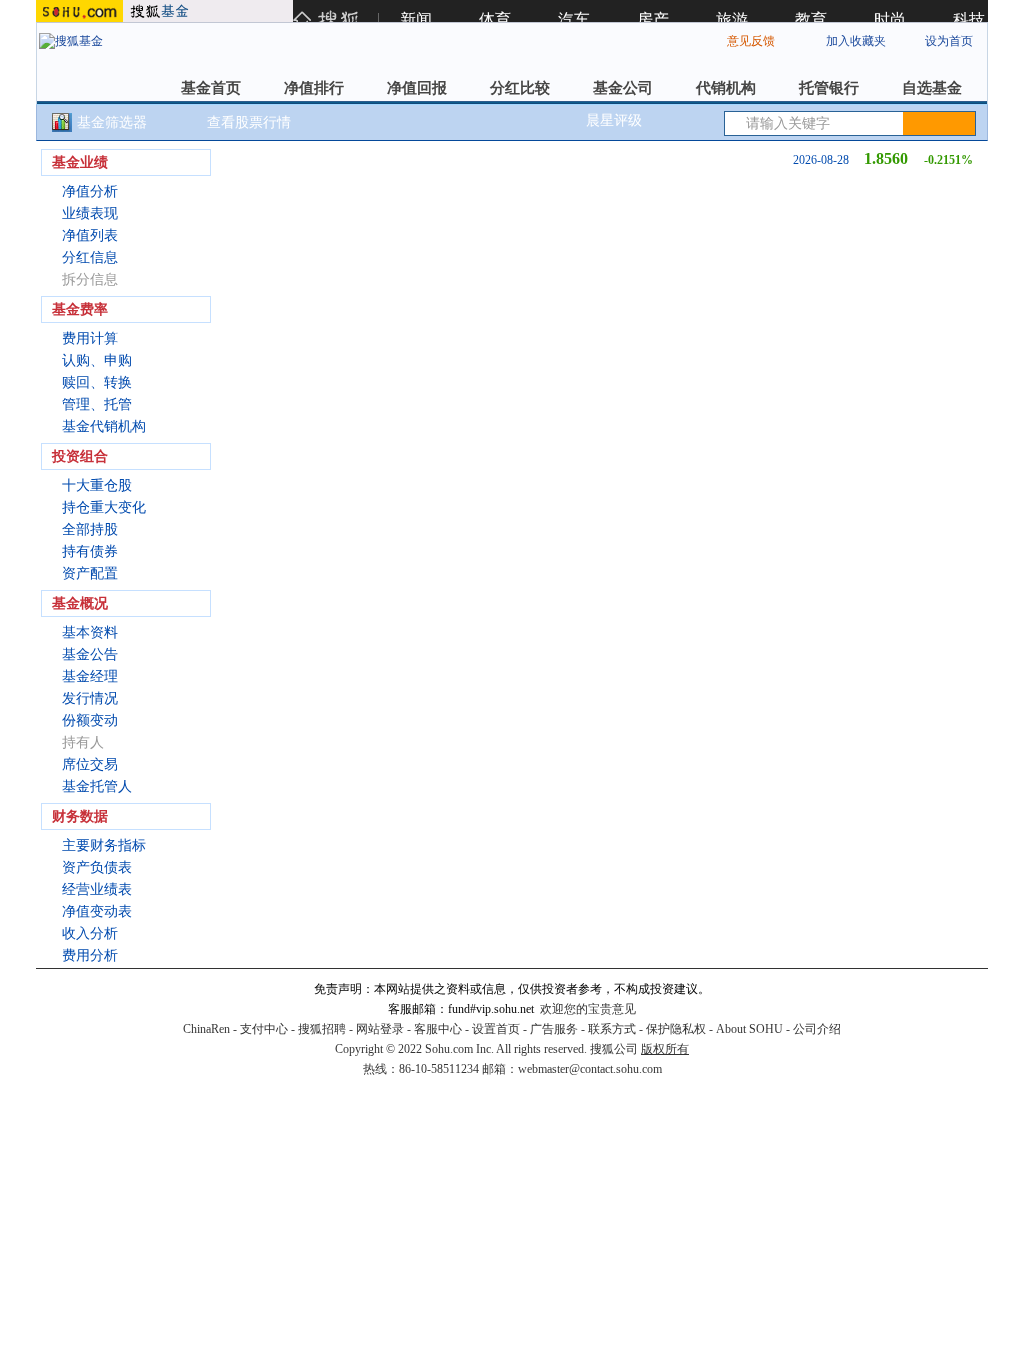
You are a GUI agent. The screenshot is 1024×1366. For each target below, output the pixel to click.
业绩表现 (90, 213)
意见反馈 (751, 41)
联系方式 (612, 1029)
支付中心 (264, 1029)
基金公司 (623, 88)
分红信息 (90, 257)
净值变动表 (97, 911)
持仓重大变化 (104, 507)
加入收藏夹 (856, 41)
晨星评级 (614, 120)
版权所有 (665, 1049)
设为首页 (949, 41)
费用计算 (90, 338)
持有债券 (90, 551)
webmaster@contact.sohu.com (590, 1069)
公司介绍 (817, 1029)
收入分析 (90, 933)
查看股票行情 (249, 122)
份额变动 (90, 720)
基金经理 (90, 676)
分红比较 (520, 88)
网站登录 (380, 1029)
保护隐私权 (676, 1029)
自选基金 (932, 88)
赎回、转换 (97, 382)
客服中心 (438, 1029)
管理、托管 (97, 404)
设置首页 (496, 1029)
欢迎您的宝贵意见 (588, 1009)
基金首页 (211, 88)
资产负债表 (97, 867)
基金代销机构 (104, 426)
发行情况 (90, 698)
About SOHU (749, 1029)
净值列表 (90, 235)
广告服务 (554, 1029)
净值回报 (417, 88)
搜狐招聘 (322, 1029)
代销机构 (726, 88)
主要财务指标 (104, 845)
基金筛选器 (112, 122)
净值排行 (314, 88)
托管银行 (829, 88)
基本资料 (90, 632)
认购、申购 (97, 360)
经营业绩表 (97, 889)
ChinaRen (206, 1029)
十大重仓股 (97, 485)
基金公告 (90, 654)
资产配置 (90, 573)
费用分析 (90, 955)
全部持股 (90, 529)
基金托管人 (97, 786)
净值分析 (90, 191)
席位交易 (90, 764)
